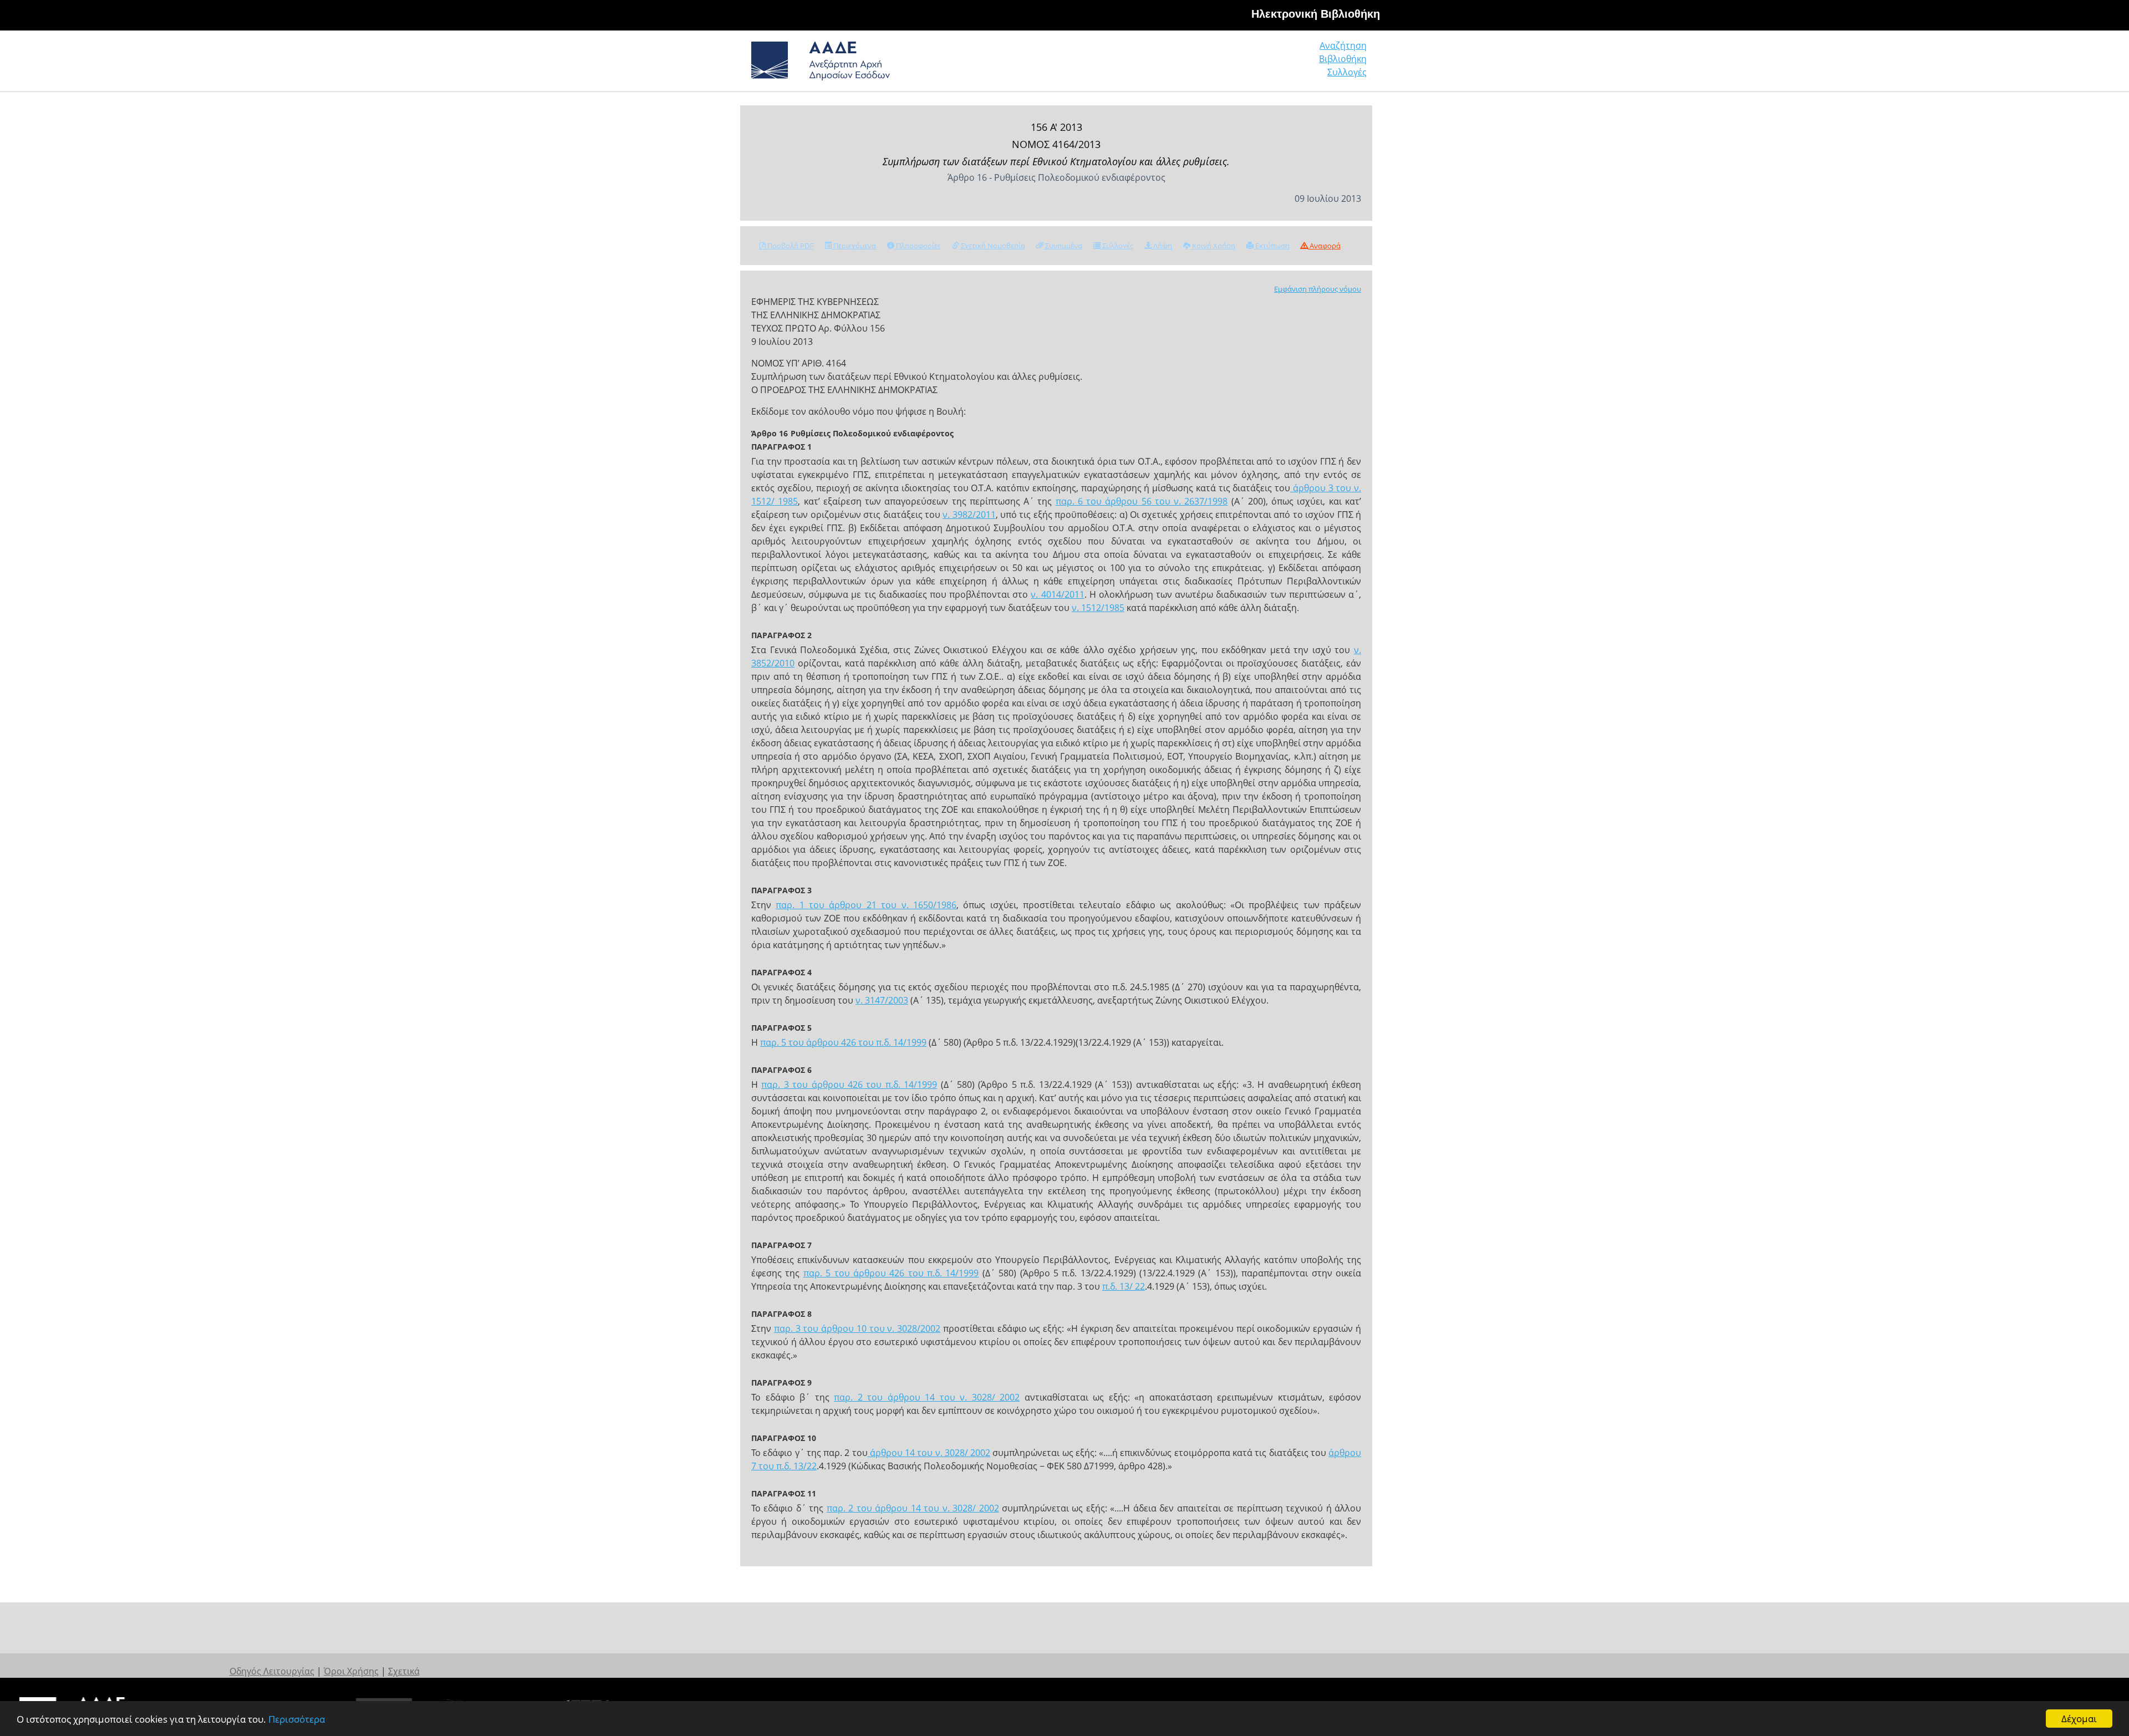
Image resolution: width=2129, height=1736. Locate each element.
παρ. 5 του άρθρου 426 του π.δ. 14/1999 (843, 1042)
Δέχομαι (2079, 1719)
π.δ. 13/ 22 (1124, 1286)
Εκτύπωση (1272, 246)
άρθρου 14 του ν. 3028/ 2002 (929, 1453)
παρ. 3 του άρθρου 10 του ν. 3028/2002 (857, 1328)
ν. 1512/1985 (1098, 608)
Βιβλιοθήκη (1343, 59)
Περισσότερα (297, 1719)
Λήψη (1162, 246)
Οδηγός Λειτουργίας (272, 1671)
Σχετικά (404, 1671)
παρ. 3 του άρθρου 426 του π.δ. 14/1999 (849, 1085)
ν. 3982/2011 (969, 515)
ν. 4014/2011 (1057, 594)
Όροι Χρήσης (351, 1671)
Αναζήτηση (1343, 45)
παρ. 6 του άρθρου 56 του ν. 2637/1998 (1142, 501)
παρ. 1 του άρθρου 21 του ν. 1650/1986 (866, 905)
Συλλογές (1347, 72)
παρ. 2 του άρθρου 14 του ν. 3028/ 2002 (927, 1397)
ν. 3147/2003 (882, 1000)
